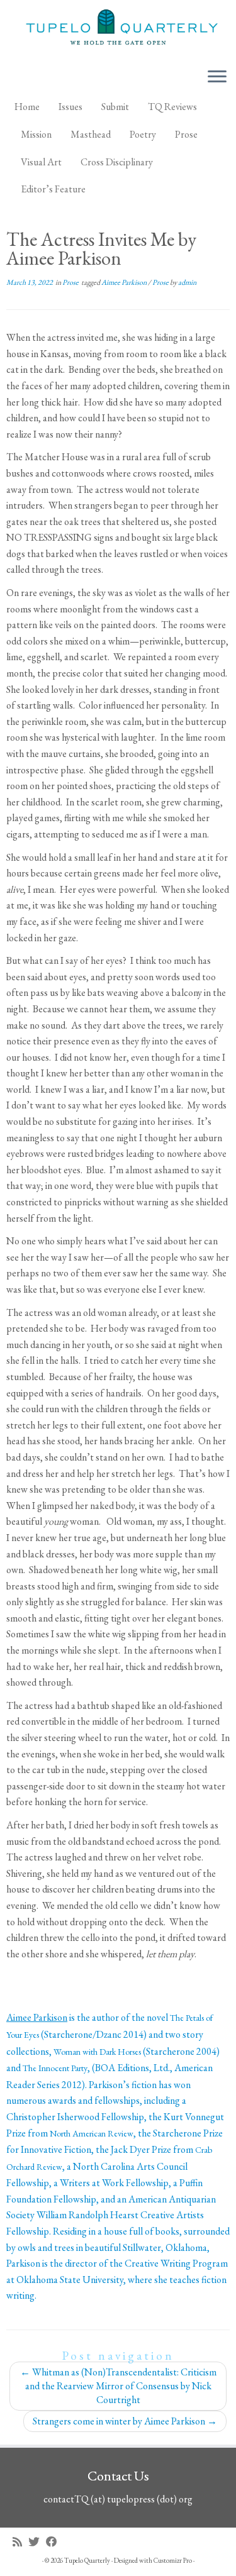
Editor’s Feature (53, 189)
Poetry (143, 134)
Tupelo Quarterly (87, 2560)
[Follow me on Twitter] (37, 2542)
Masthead (91, 134)
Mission (36, 134)
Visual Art (41, 162)
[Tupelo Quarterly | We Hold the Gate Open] (118, 29)
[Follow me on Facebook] (55, 2542)
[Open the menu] (217, 77)
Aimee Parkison (125, 282)
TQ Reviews (172, 107)
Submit (115, 107)
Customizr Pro (173, 2560)
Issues (70, 107)
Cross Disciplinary (117, 162)
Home (27, 107)
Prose (186, 134)
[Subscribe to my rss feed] (20, 2542)
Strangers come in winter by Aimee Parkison (125, 2421)
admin (187, 282)
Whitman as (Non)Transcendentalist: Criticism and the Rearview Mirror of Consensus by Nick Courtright (118, 2386)
